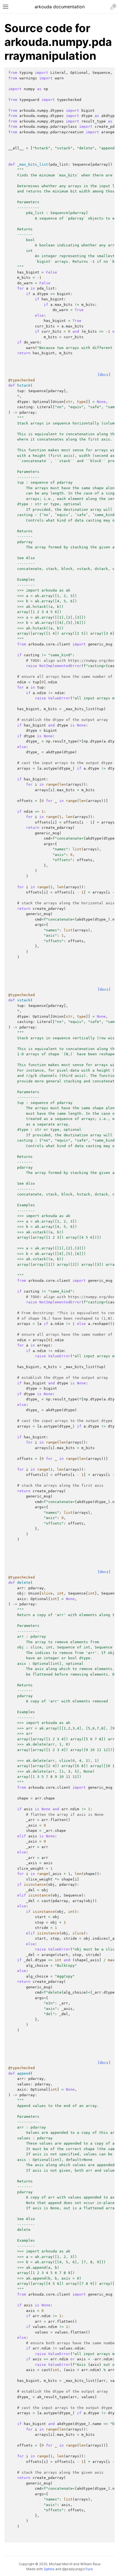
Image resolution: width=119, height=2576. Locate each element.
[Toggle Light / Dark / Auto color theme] (113, 7)
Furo (89, 2569)
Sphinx (49, 2569)
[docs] (104, 375)
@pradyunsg (72, 2569)
